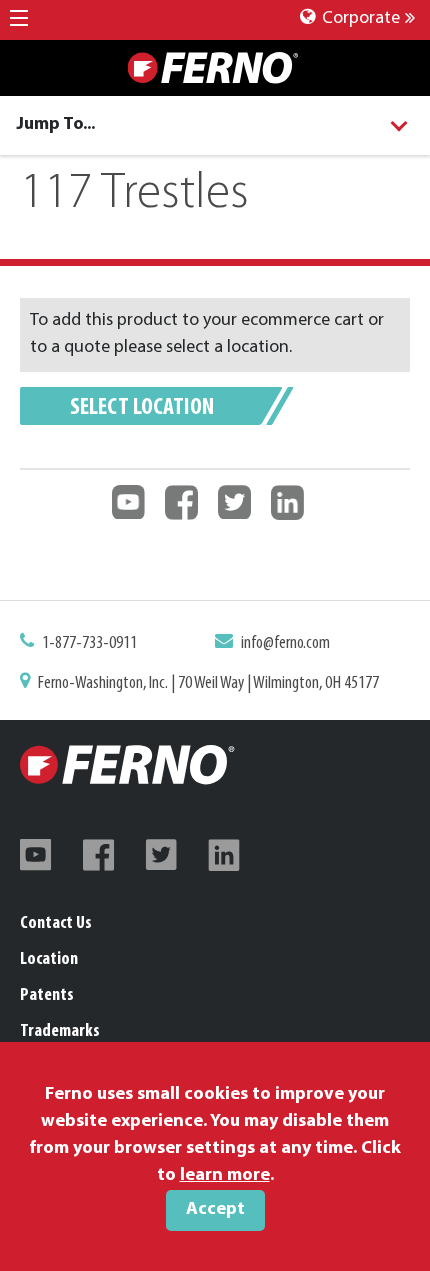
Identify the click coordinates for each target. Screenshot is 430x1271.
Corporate (359, 19)
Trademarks (60, 1032)
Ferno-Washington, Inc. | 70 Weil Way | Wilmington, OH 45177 (208, 684)
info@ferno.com (285, 644)
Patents (47, 996)
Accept (215, 1210)
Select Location (142, 408)
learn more (225, 1176)
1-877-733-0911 (89, 644)
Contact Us (56, 924)
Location (49, 960)
